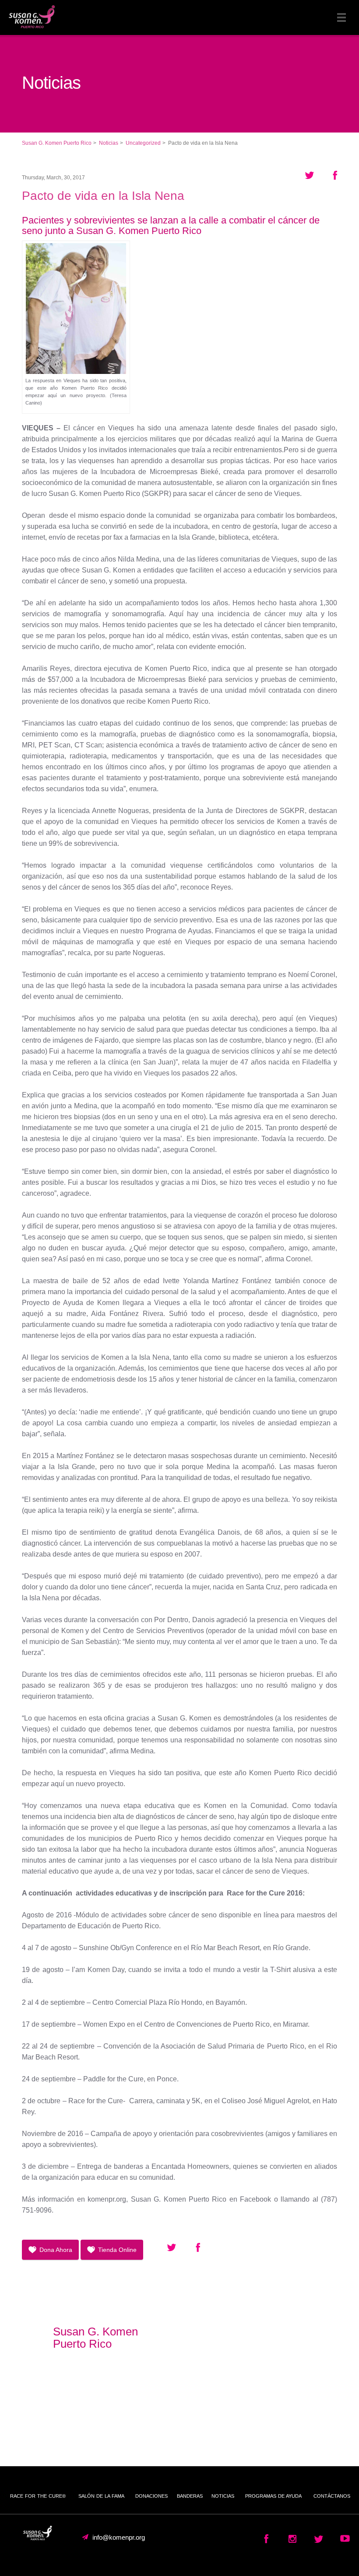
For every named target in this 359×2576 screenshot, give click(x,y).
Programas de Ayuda (273, 2496)
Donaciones (151, 2496)
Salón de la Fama (101, 2496)
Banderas (190, 2496)
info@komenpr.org (119, 2538)
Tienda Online (117, 2250)
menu (341, 17)
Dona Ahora (56, 2250)
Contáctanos (332, 2496)
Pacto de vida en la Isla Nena (103, 196)
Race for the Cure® (38, 2496)
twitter (319, 2542)
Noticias (223, 2496)
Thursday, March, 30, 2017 (53, 178)
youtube (292, 2542)
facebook (266, 2542)
